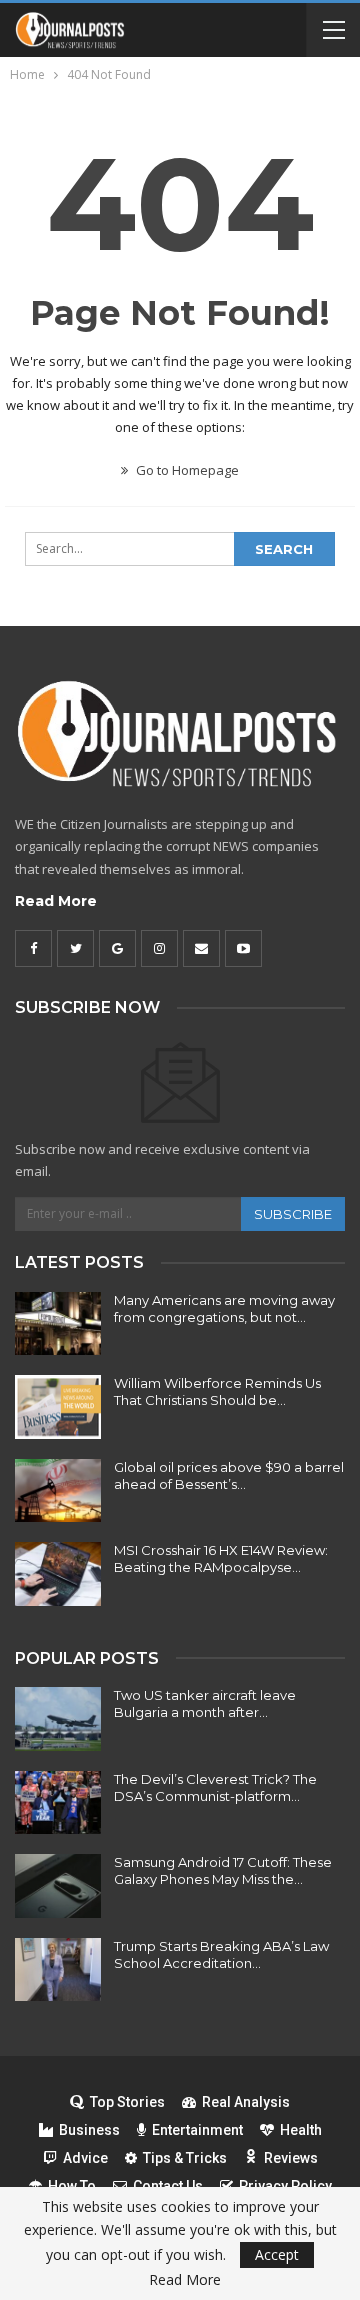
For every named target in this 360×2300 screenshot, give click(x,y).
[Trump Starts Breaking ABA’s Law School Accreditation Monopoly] (58, 1970)
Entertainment (197, 2130)
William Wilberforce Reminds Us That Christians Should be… (217, 1391)
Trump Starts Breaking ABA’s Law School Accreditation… (221, 1954)
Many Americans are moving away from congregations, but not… (224, 1308)
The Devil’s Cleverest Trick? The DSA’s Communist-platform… (215, 1787)
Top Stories (127, 2102)
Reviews (291, 2158)
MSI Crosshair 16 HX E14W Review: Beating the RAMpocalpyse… (221, 1558)
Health (301, 2130)
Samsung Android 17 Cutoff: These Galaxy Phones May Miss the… (223, 1870)
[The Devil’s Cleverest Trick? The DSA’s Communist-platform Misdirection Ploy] (58, 1803)
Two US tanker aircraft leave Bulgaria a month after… (205, 1703)
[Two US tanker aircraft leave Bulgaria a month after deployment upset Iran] (58, 1719)
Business (89, 2130)
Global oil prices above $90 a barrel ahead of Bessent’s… (229, 1475)
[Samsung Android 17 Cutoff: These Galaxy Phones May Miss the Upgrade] (58, 1886)
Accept (277, 2254)
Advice (85, 2158)
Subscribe (293, 1214)
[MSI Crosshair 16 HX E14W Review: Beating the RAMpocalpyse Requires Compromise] (58, 1574)
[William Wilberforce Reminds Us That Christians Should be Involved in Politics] (58, 1407)
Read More (56, 901)
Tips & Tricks (185, 2158)
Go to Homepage (186, 470)
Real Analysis (246, 2102)
